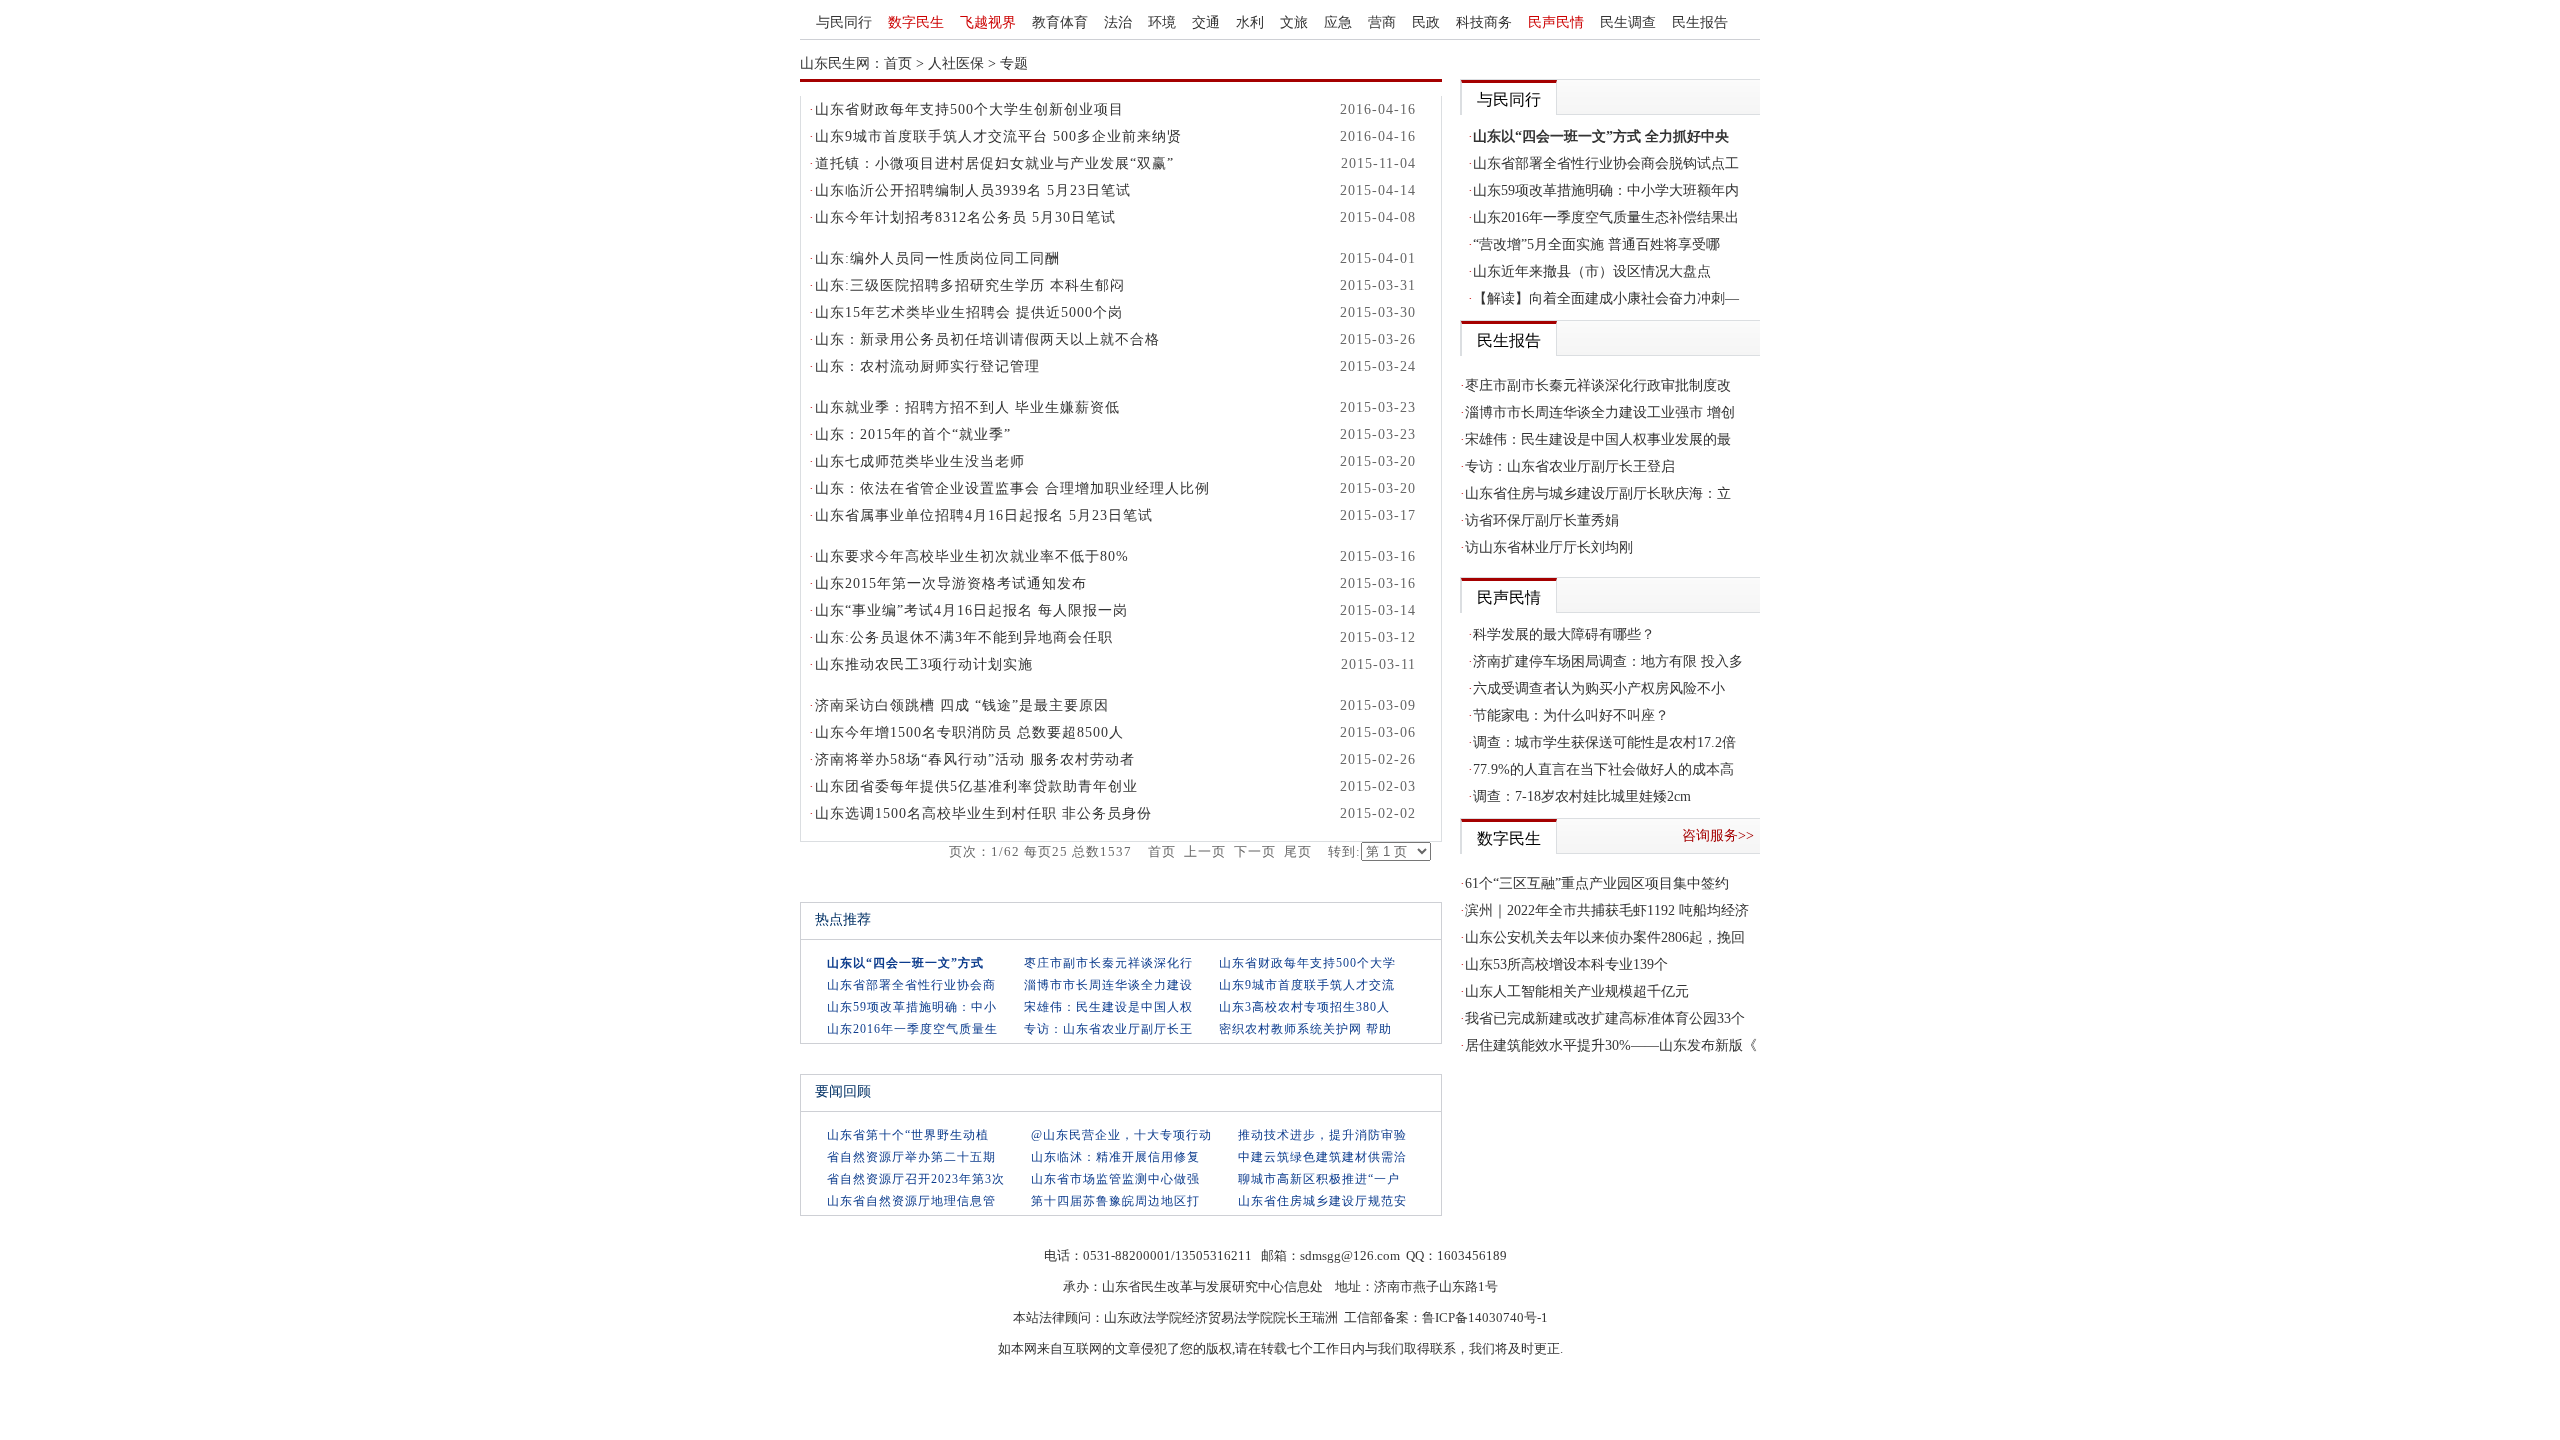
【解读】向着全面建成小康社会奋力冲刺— (1606, 298)
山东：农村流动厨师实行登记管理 (927, 366)
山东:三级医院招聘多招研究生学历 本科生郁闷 (970, 285)
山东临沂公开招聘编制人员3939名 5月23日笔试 (973, 190)
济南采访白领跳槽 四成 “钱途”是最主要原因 (962, 705)
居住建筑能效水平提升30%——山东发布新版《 (1611, 1045)
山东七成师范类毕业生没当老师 (920, 461)
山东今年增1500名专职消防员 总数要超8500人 (969, 732)
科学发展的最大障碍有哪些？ (1564, 634)
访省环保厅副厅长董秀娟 (1542, 520)
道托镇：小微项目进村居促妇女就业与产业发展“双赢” (994, 163)
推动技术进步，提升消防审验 (1322, 1135)
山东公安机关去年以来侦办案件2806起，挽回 (1605, 937)
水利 (1250, 22)
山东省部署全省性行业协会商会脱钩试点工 (1606, 163)
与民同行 (844, 22)
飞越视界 (988, 22)
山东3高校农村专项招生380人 (1304, 1007)
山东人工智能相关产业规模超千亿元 (1577, 991)
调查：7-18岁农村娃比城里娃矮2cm (1582, 796)
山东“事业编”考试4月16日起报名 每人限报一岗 (971, 610)
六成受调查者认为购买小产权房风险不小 (1599, 688)
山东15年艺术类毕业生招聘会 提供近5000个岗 (969, 312)
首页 (898, 63)
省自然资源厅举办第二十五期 (911, 1157)
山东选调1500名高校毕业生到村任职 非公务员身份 (983, 813)
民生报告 (1700, 22)
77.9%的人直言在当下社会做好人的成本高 (1603, 769)
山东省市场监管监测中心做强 (1115, 1179)
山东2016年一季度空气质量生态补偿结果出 (1606, 217)
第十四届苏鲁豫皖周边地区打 (1115, 1201)
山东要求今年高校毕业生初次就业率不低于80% (972, 556)
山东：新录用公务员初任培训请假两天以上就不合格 (987, 339)
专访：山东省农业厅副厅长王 (1108, 1029)
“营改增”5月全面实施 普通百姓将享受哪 (1596, 244)
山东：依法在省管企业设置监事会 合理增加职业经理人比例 (1012, 488)
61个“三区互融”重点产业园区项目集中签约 (1597, 883)
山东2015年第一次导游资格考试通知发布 (951, 583)
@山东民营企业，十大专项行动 (1121, 1135)
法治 (1118, 22)
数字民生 (916, 22)
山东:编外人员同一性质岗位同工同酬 (937, 258)
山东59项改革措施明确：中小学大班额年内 (1606, 190)
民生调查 (1628, 22)
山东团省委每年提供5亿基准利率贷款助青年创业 (976, 786)
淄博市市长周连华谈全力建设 (1108, 985)
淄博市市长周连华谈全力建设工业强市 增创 (1600, 412)
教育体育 (1060, 22)
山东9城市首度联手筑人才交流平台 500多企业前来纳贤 (998, 136)
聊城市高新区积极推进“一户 (1319, 1179)
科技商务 (1484, 22)
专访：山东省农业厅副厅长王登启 (1570, 466)
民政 (1426, 22)
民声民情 (1556, 22)
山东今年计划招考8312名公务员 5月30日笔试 (965, 217)
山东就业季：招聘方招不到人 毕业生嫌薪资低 (967, 407)
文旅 (1294, 22)
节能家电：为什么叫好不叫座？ (1571, 715)
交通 (1206, 22)
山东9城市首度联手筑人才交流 (1307, 985)
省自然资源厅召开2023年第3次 (916, 1179)
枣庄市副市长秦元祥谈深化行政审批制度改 (1598, 385)
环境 (1162, 22)
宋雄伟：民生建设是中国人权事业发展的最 (1598, 439)
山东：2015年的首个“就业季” (913, 434)
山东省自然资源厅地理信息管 (911, 1201)
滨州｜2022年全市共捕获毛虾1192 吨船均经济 (1607, 910)
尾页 (1298, 851)
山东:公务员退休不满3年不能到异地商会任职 (964, 637)
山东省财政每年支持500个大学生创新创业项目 (969, 109)
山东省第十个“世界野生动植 (908, 1135)
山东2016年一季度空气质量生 (912, 1029)
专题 (1014, 63)
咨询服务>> (1718, 835)
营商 (1382, 22)
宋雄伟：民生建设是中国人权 (1108, 1007)
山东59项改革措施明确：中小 (912, 1007)
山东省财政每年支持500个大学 (1307, 963)
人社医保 (956, 63)
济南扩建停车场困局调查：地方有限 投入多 (1608, 661)
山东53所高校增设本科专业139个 (1566, 964)
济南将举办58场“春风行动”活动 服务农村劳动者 (975, 759)
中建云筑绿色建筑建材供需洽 (1322, 1157)
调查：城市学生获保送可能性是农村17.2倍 (1604, 742)
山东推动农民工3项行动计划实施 (924, 664)
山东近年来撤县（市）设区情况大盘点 (1592, 271)
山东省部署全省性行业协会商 (911, 985)
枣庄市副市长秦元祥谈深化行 (1108, 963)
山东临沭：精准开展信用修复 (1115, 1157)
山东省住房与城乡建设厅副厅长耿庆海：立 (1598, 493)
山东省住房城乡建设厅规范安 (1322, 1201)
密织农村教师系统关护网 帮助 (1305, 1029)
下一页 (1255, 851)
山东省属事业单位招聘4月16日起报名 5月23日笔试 (984, 515)
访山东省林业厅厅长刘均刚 (1549, 547)
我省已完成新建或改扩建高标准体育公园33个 (1605, 1018)
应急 (1338, 22)
